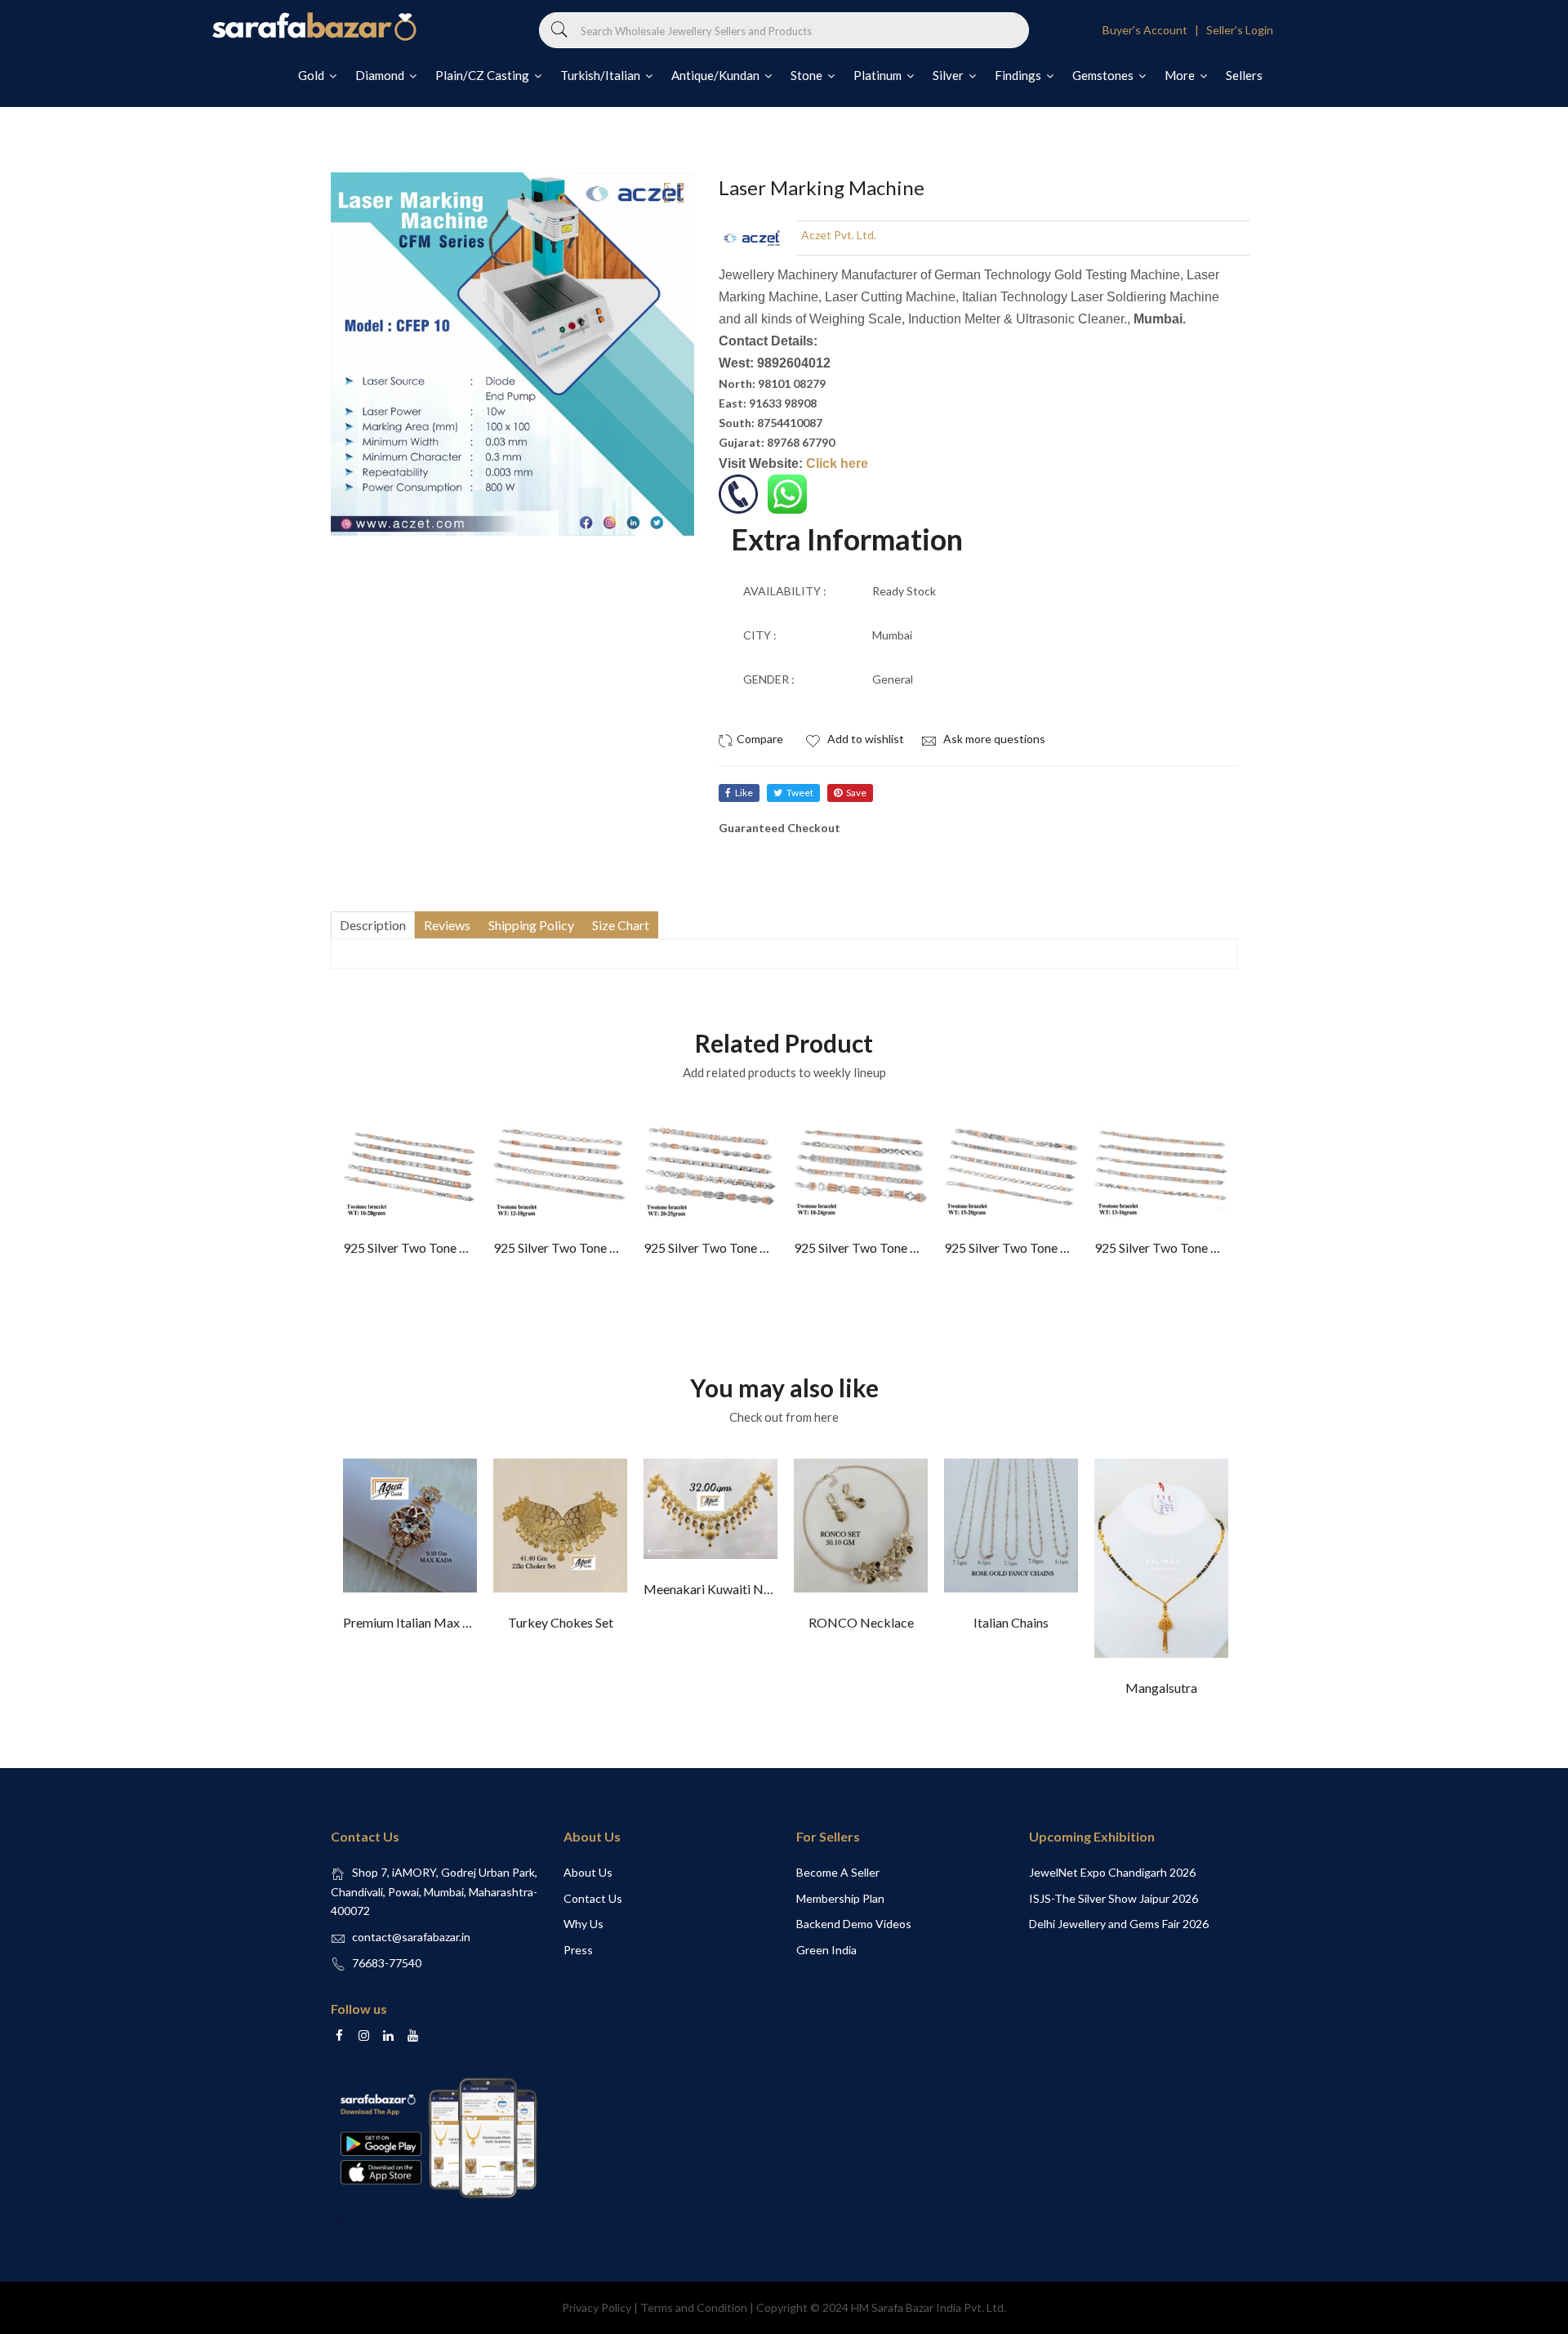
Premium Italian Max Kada (417, 1622)
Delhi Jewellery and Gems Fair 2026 (1119, 1924)
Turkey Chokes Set (561, 1622)
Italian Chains (1011, 1622)
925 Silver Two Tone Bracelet (425, 1247)
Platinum (879, 75)
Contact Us (593, 1898)
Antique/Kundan (717, 75)
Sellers (1244, 75)
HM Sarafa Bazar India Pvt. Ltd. (929, 2307)
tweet (800, 793)
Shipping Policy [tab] (531, 925)
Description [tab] (373, 925)
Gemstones (1104, 75)
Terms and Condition (694, 2307)
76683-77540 (387, 1963)
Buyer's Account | (1153, 30)
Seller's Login (1240, 30)
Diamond (381, 75)
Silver (949, 75)
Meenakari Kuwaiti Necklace (725, 1589)
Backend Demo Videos (854, 1924)
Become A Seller (838, 1872)
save (856, 793)
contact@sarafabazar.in (411, 1937)
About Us (588, 1872)
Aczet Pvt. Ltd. (839, 235)
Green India (826, 1950)
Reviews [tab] (447, 925)
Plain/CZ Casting (483, 75)
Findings (1019, 75)
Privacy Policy (597, 2307)
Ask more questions (993, 739)
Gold (312, 75)
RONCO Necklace (861, 1622)
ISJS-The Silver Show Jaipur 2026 (1114, 1898)
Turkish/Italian (601, 75)
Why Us (584, 1924)
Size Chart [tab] (621, 925)
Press (578, 1950)
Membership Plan (840, 1898)
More (1181, 75)
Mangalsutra (1161, 1688)
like (744, 793)
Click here (837, 463)
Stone (808, 75)
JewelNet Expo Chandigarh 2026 (1112, 1872)
